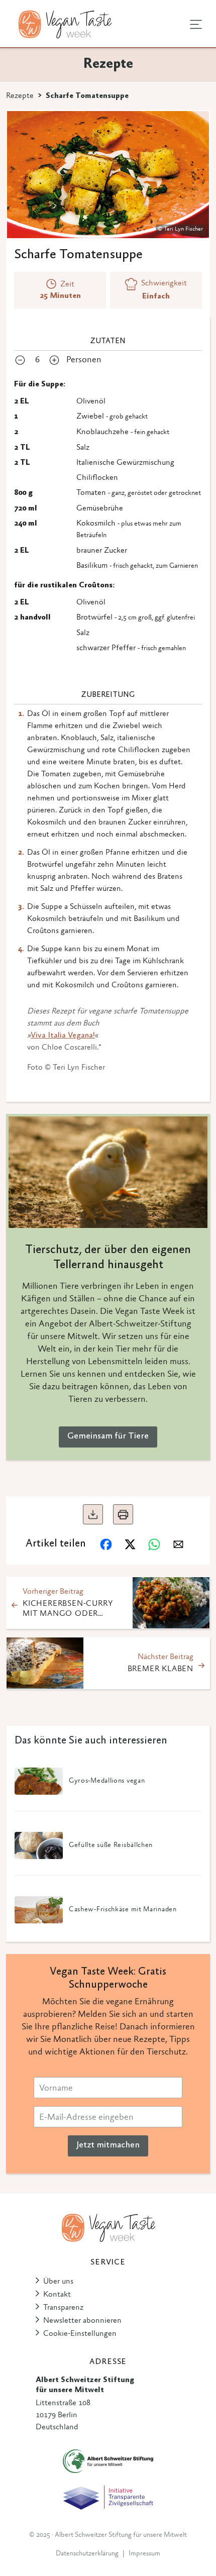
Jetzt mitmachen (108, 2145)
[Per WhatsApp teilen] (154, 1544)
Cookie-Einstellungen (80, 2334)
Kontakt (57, 2295)
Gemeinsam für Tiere (108, 1436)
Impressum (144, 2554)
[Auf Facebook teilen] (106, 1544)
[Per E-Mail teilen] (178, 1544)
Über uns (58, 2282)
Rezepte (20, 96)
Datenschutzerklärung (87, 2554)
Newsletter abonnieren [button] (82, 2321)
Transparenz (63, 2308)
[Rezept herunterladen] (93, 1514)
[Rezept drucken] (123, 1514)
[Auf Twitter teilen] (130, 1544)
